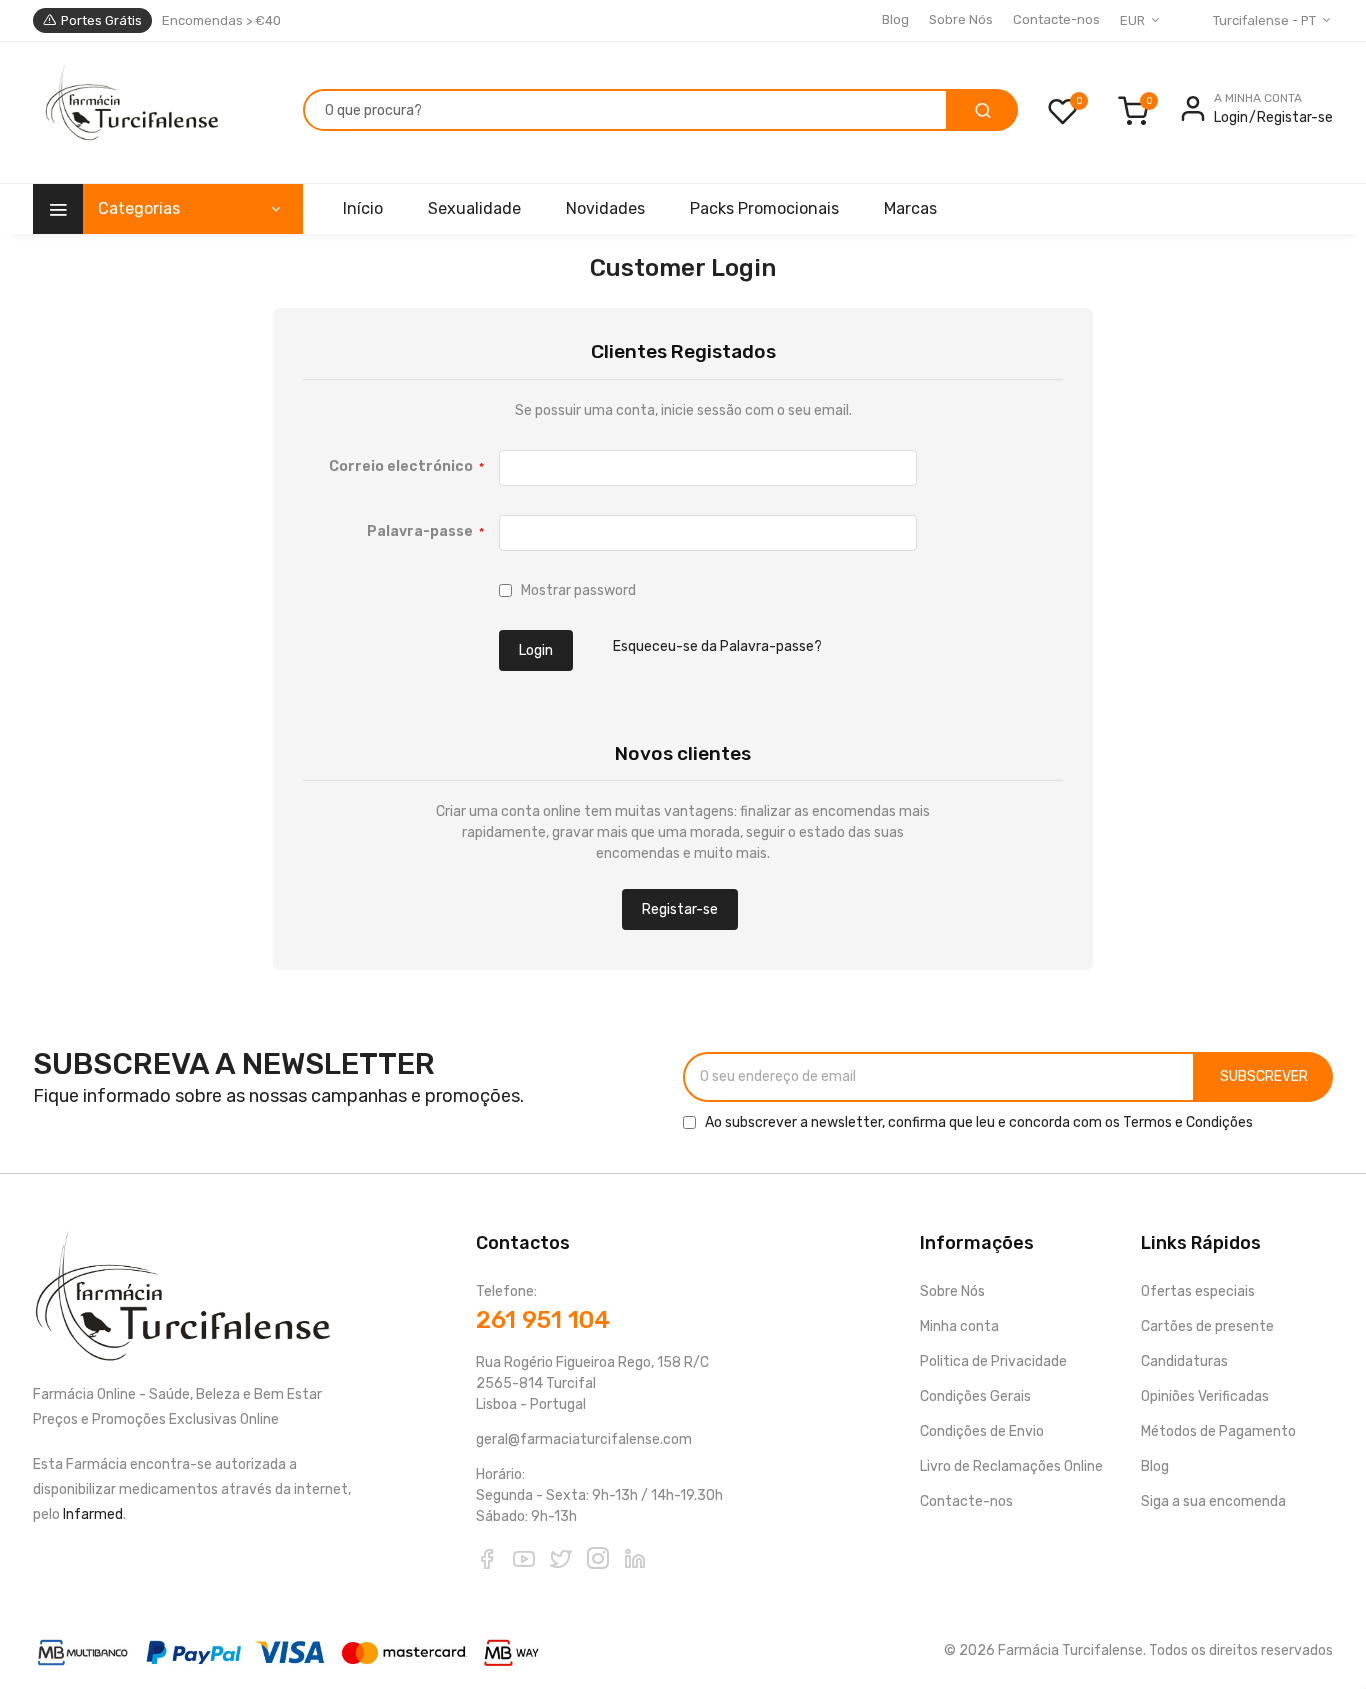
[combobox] (625, 110)
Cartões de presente (1207, 1326)
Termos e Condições (1188, 1122)
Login (1231, 117)
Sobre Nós (961, 19)
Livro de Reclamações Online (1011, 1466)
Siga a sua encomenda (1213, 1501)
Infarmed (93, 1514)
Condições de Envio (982, 1431)
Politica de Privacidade (993, 1361)
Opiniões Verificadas (1205, 1396)
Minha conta (959, 1326)
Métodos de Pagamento (1218, 1431)
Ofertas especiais (1198, 1291)
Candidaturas (1184, 1361)
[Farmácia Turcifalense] (129, 113)
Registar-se (1295, 117)
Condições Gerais (975, 1396)
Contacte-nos (1056, 19)
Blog (895, 19)
